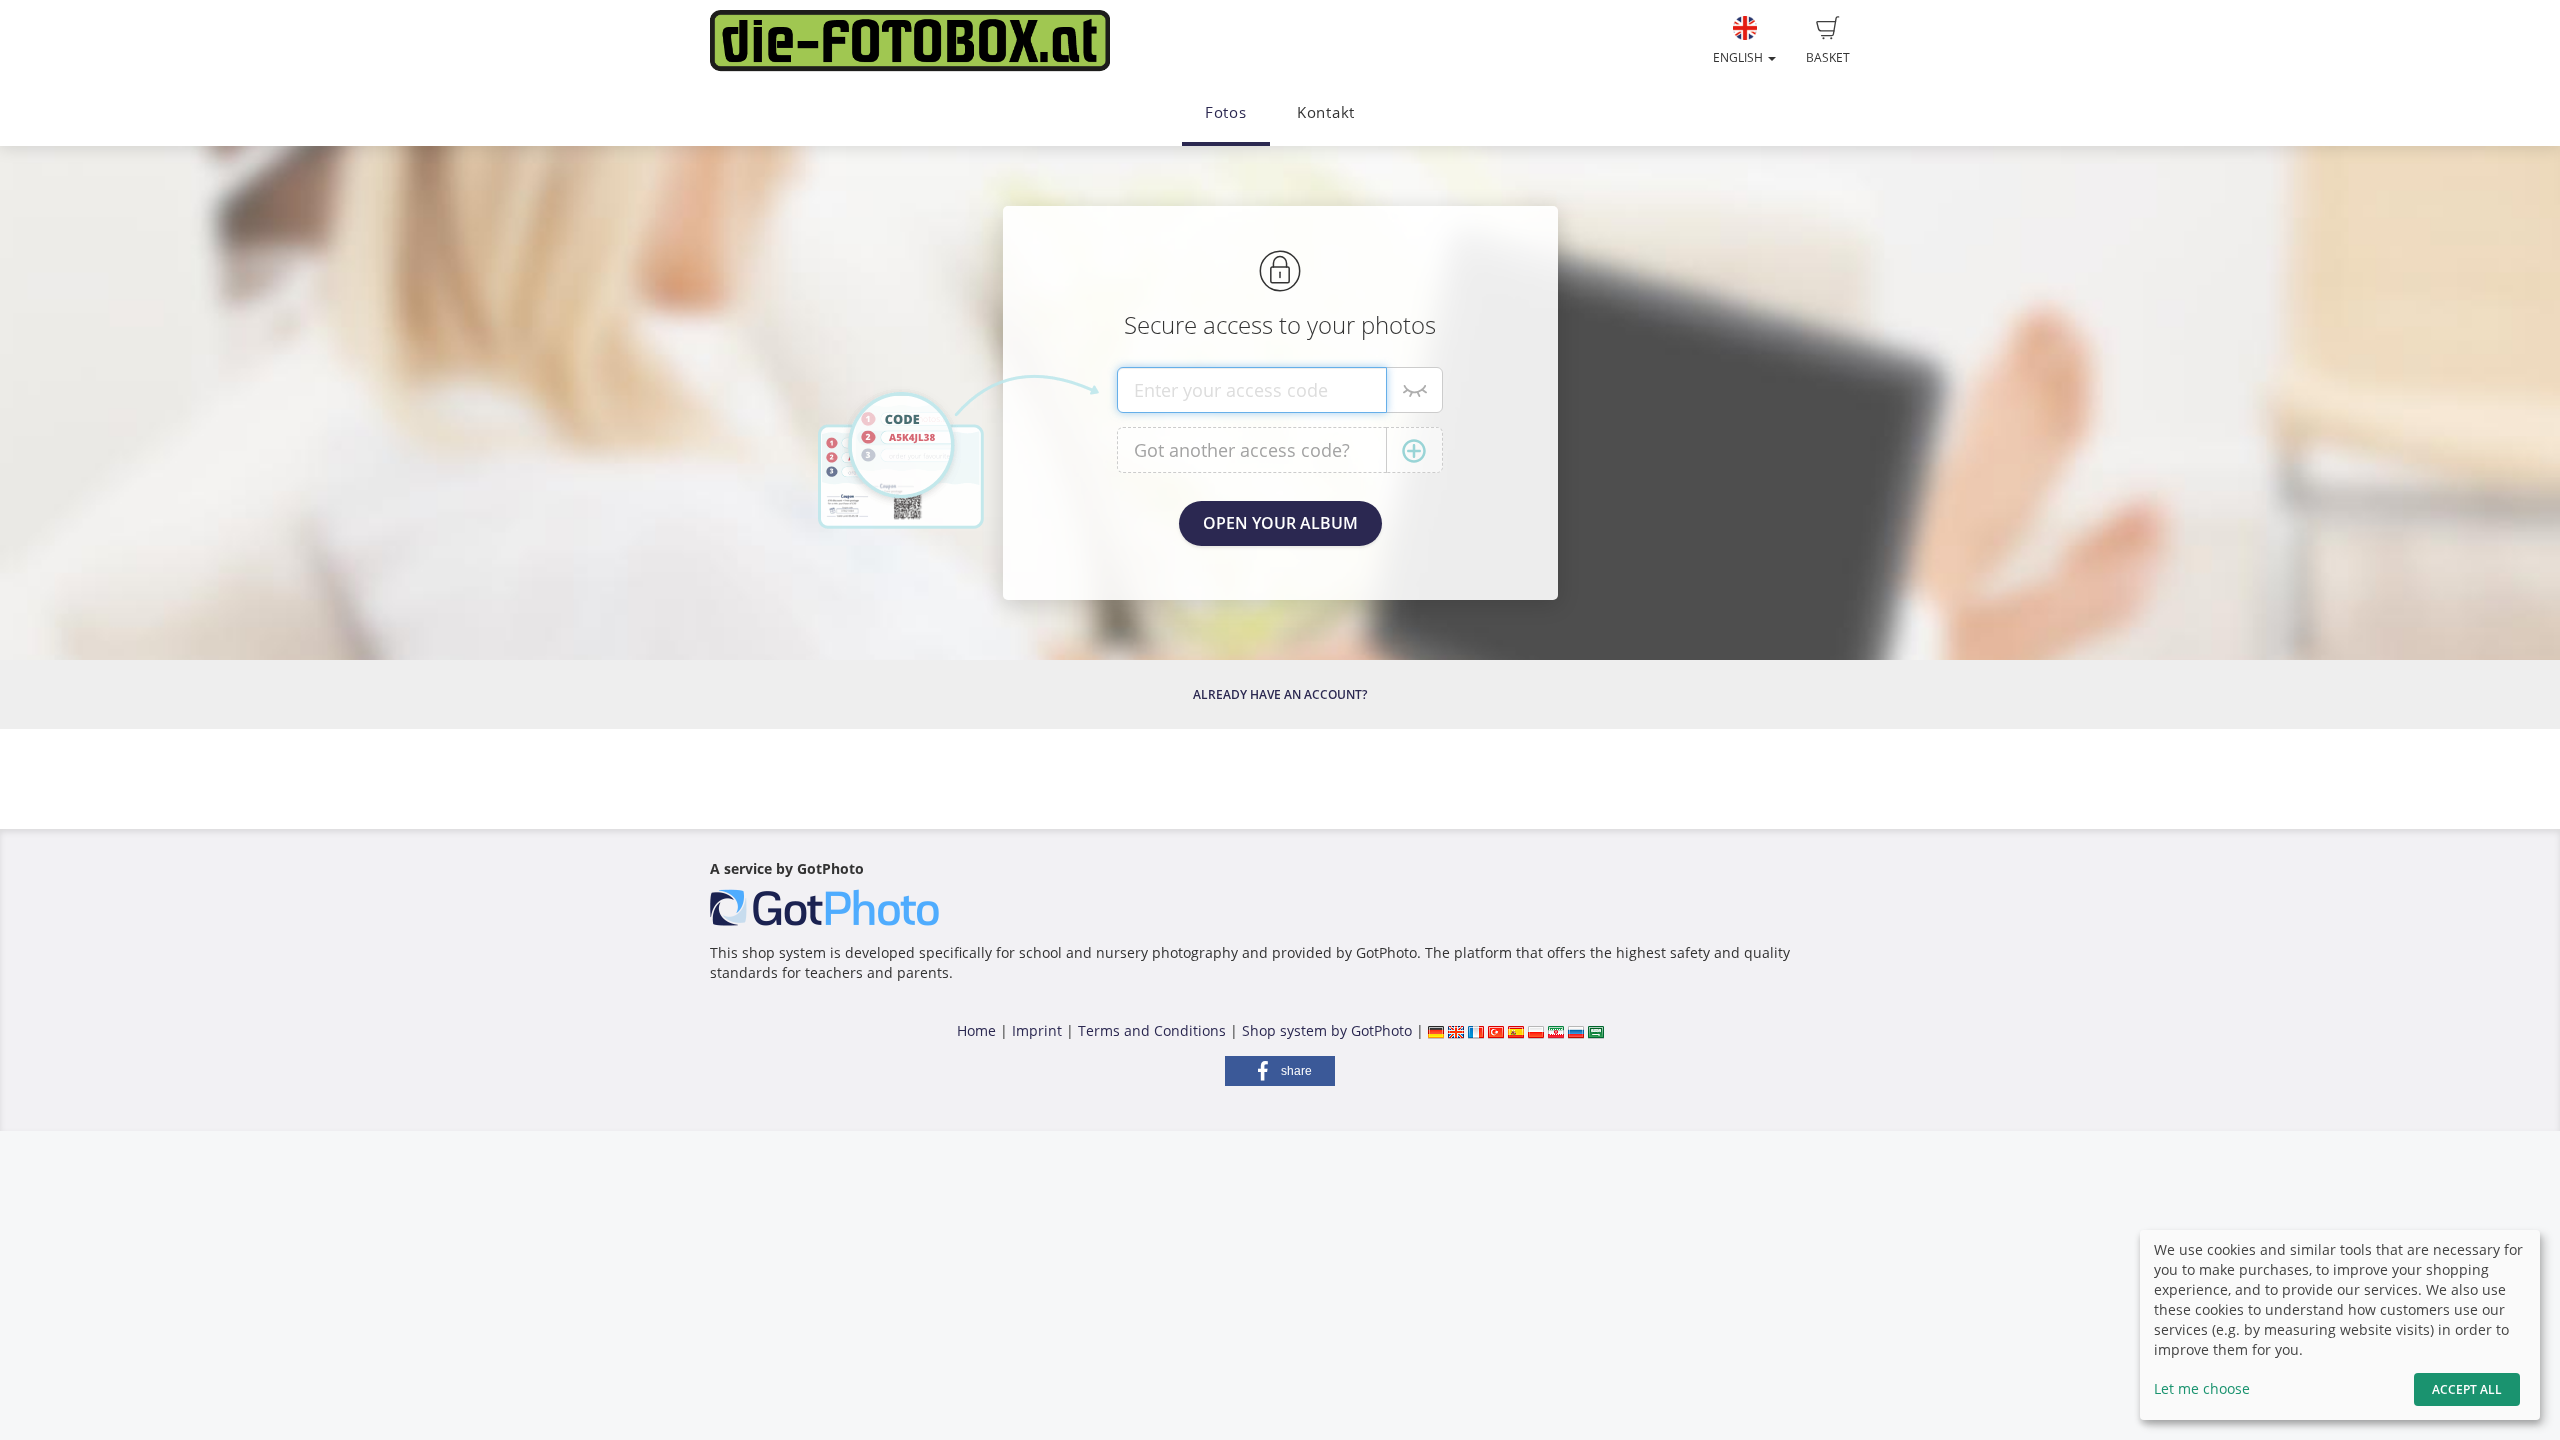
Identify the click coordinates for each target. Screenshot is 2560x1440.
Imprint (1037, 1030)
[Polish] (1536, 1030)
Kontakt (1326, 112)
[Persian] (1556, 1030)
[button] (1280, 1071)
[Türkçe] (1496, 1030)
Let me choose (2202, 1388)
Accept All (2467, 1389)
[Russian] (1576, 1030)
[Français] (1476, 1030)
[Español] (1516, 1030)
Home (976, 1030)
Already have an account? (1280, 694)
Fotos (1226, 112)
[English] (1456, 1030)
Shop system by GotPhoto (1327, 1030)
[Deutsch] (1436, 1030)
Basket (1828, 57)
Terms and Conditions (1152, 1030)
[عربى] (1596, 1030)
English (1739, 57)
